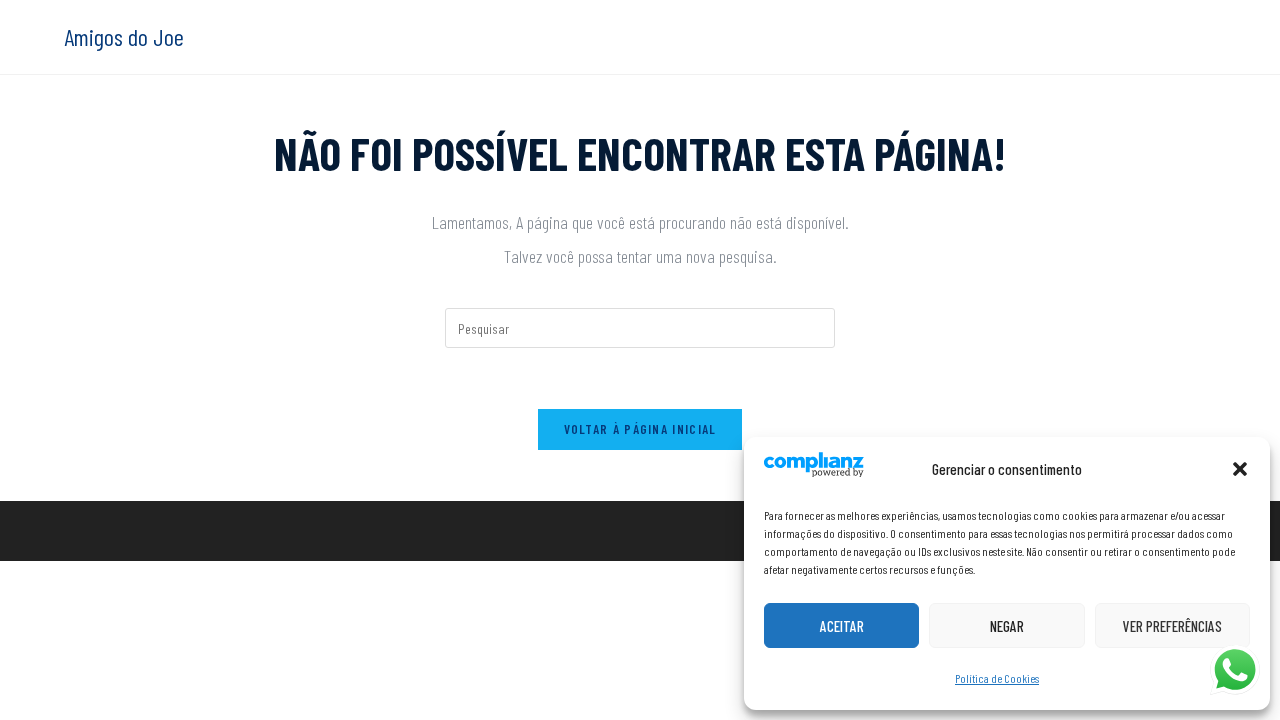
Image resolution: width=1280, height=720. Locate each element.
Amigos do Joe (124, 36)
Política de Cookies (997, 678)
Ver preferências (1172, 626)
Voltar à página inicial (640, 429)
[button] (1240, 469)
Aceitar (842, 626)
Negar (1007, 626)
